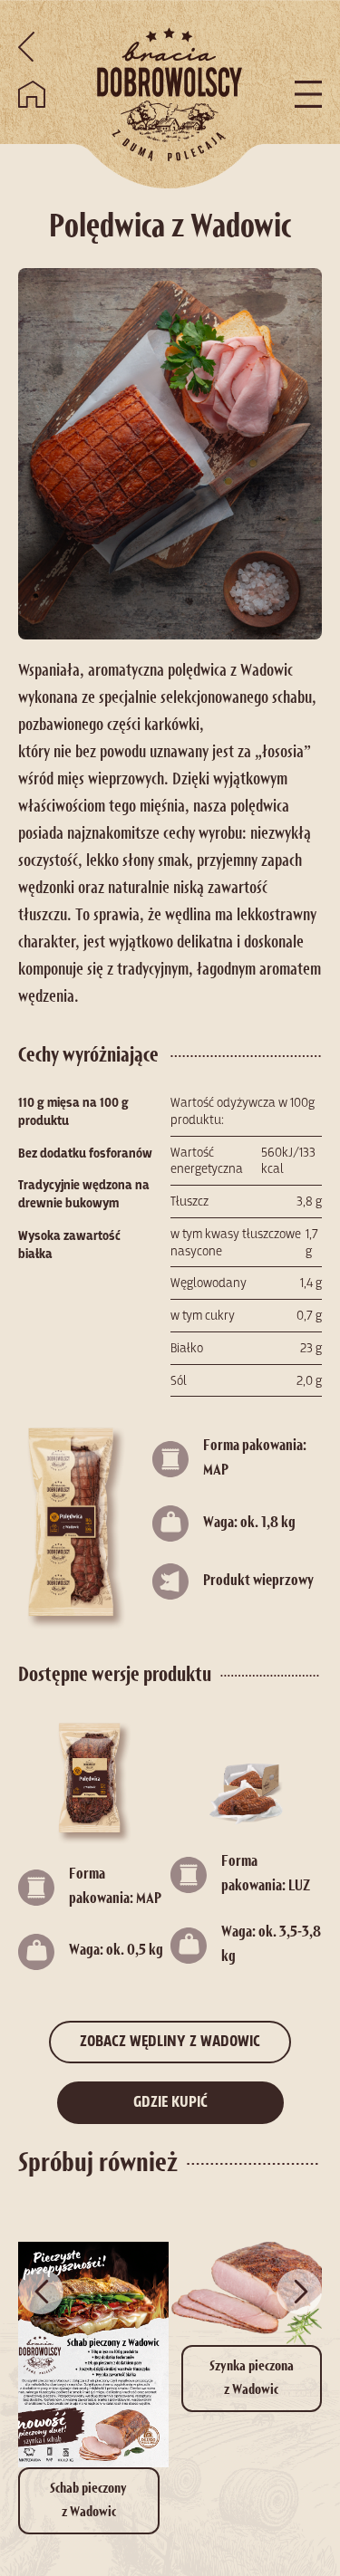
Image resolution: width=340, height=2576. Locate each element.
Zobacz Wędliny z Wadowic (170, 2042)
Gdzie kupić (170, 2102)
